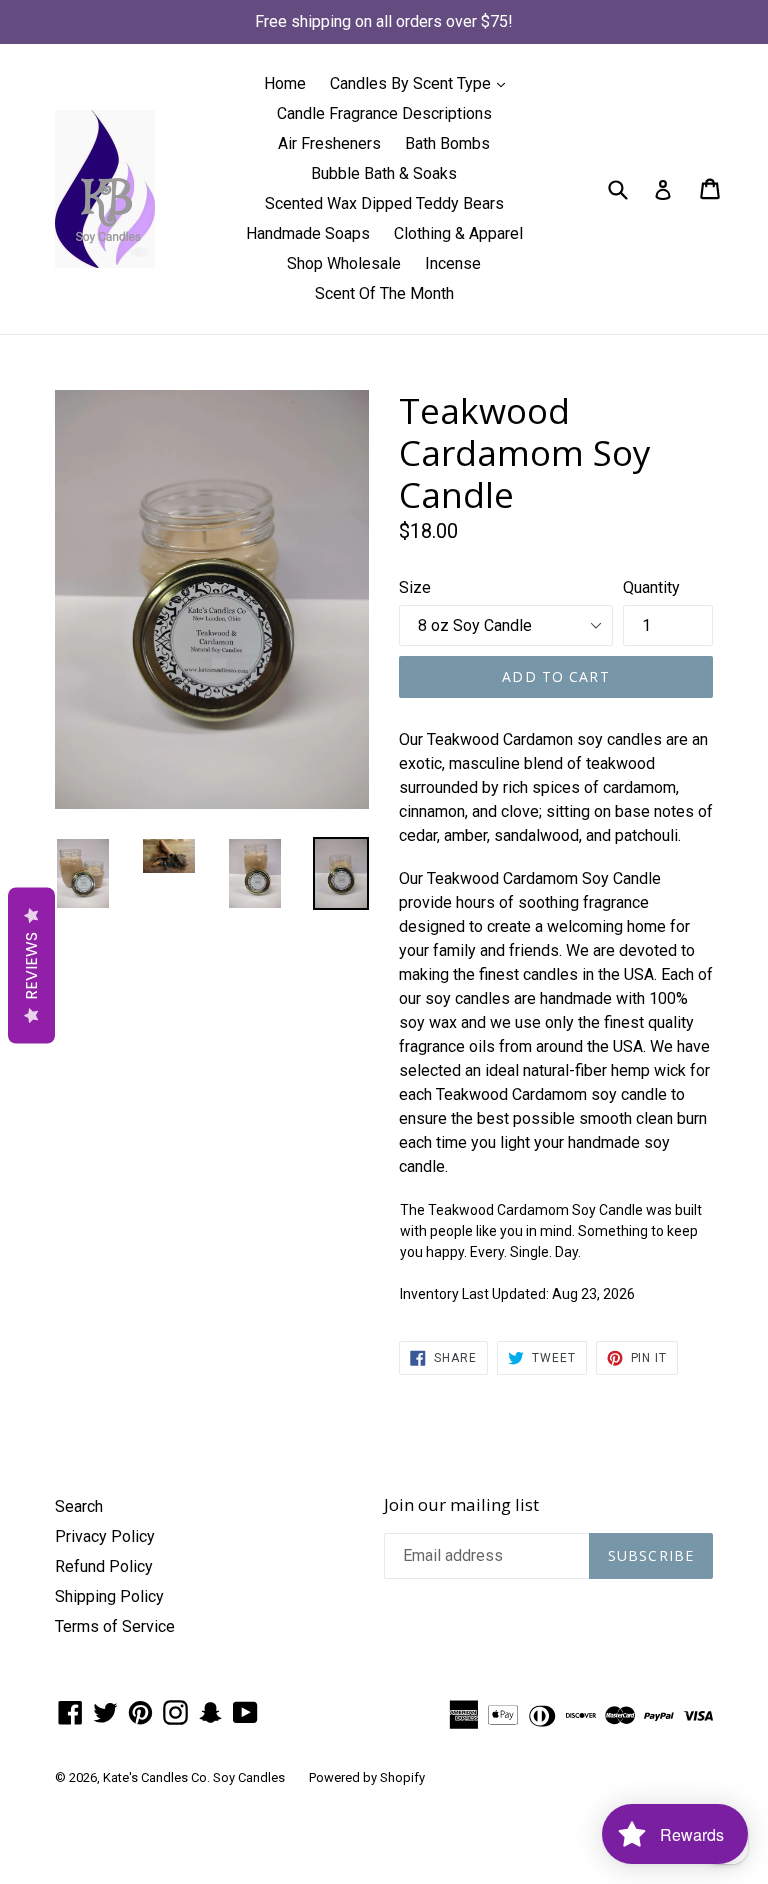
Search (79, 1506)
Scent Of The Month (384, 293)
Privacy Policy (105, 1536)
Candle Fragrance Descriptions (384, 113)
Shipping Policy (109, 1596)
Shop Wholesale (344, 263)
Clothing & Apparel (458, 233)
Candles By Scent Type (422, 83)
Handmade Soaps (308, 233)
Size (415, 587)
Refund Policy (104, 1566)
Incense (453, 263)
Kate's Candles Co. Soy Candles (194, 1777)
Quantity (651, 587)
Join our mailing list (461, 1505)
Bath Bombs (447, 143)
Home (285, 83)
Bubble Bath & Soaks (384, 173)
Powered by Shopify (367, 1777)
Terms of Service (115, 1626)
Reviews (31, 966)
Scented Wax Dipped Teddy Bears (384, 203)
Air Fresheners (329, 143)
